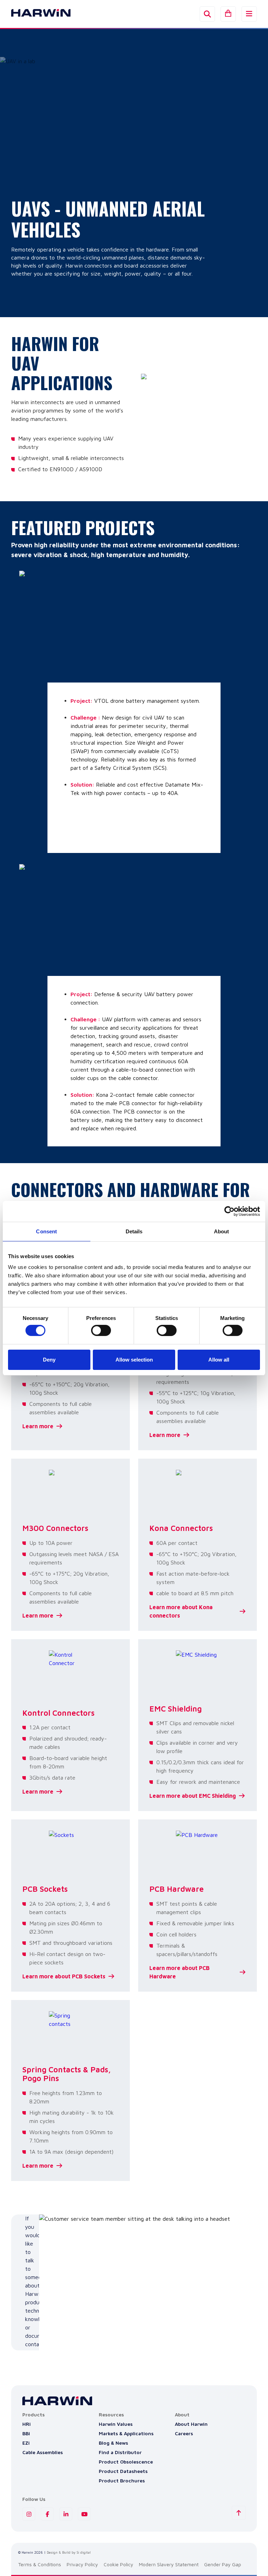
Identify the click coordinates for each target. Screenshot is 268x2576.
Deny (49, 1360)
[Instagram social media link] (29, 2514)
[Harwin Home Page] (36, 14)
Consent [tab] (46, 1231)
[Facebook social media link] (47, 2514)
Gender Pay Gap (223, 2564)
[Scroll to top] (239, 2513)
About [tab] (222, 1231)
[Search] (207, 14)
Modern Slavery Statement (169, 2564)
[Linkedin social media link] (66, 2514)
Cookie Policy (118, 2564)
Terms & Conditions (40, 2564)
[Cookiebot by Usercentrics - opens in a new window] (229, 1211)
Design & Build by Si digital (69, 2552)
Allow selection (134, 1360)
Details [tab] (134, 1231)
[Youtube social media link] (84, 2514)
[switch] (101, 1330)
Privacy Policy (82, 2564)
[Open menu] (249, 14)
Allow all (219, 1360)
